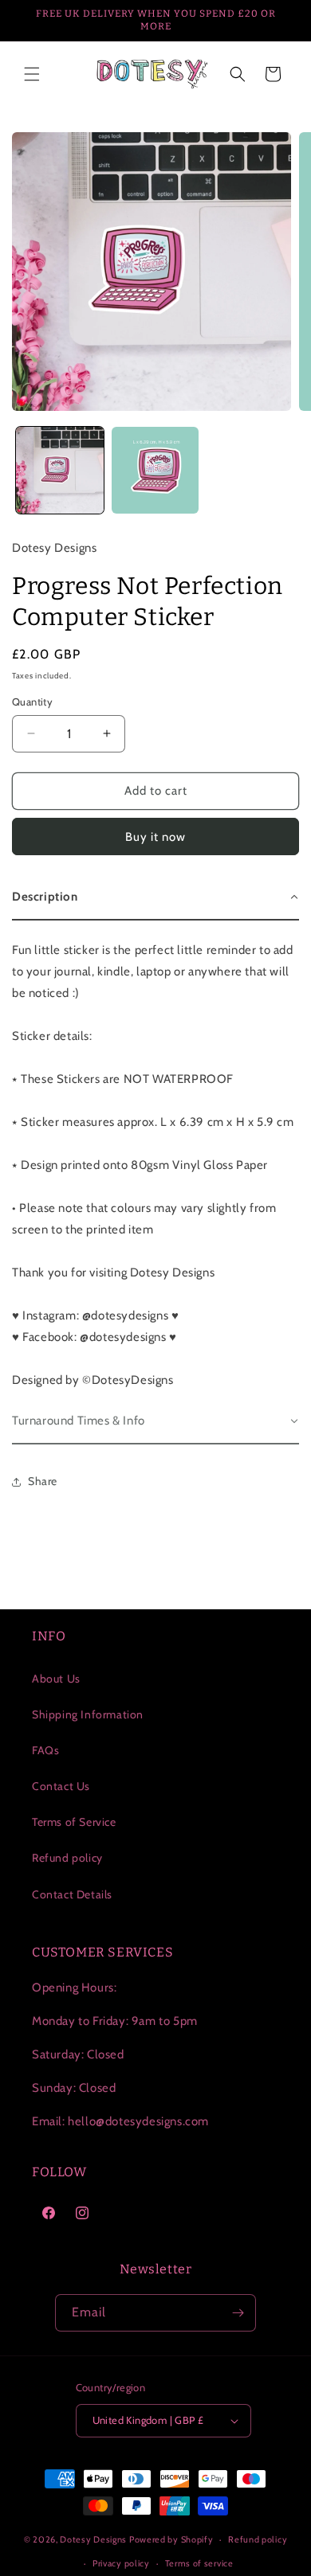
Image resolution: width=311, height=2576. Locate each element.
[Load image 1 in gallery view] (60, 471)
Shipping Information (88, 1714)
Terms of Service (74, 1822)
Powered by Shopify (171, 2539)
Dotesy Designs (93, 2539)
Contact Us (61, 1786)
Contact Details (72, 1894)
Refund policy (67, 1858)
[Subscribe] (238, 2313)
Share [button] (43, 1481)
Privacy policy (121, 2563)
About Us (56, 1679)
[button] (32, 74)
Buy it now (155, 837)
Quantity (32, 702)
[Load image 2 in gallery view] (155, 471)
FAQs (45, 1750)
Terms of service (199, 2563)
